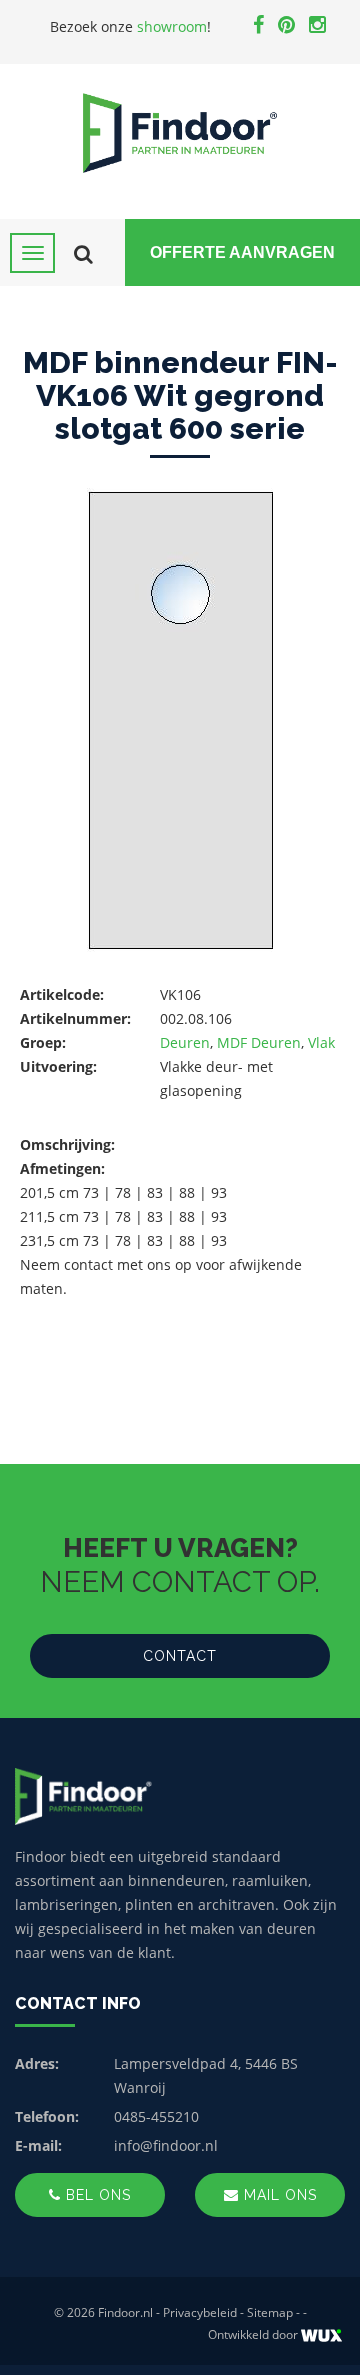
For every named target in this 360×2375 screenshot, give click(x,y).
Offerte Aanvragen (242, 252)
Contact (180, 1656)
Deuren (185, 1042)
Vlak (321, 1042)
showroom (172, 26)
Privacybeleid (200, 2312)
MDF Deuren (259, 1042)
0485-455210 (156, 2116)
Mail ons (278, 2195)
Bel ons (96, 2195)
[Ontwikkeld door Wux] (321, 2335)
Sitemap (270, 2312)
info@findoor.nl (166, 2145)
